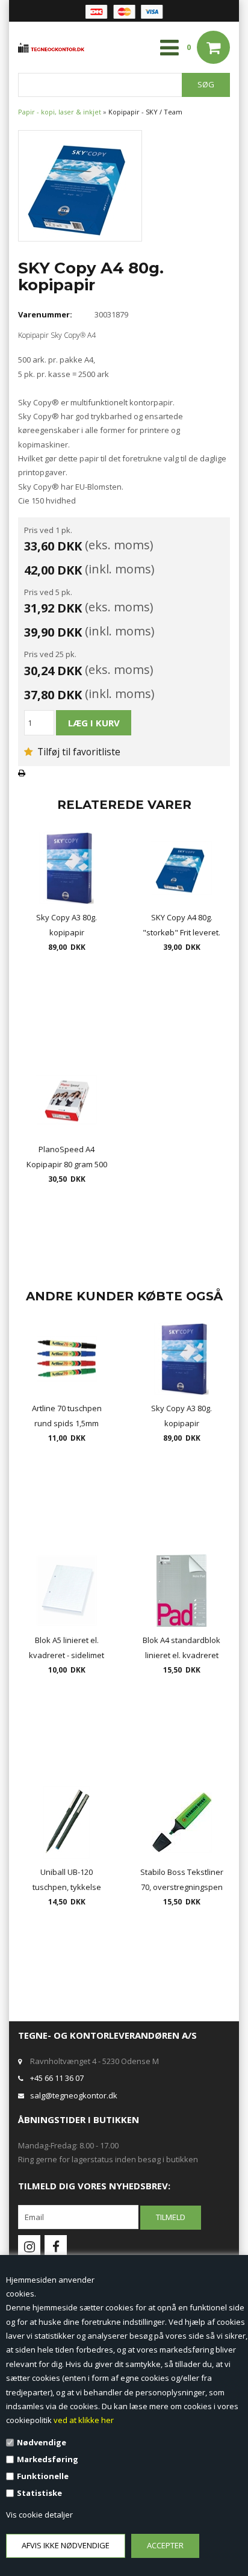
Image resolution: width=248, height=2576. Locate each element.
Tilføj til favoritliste (78, 752)
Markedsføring (48, 2459)
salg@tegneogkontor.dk (74, 2095)
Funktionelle (43, 2476)
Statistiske (39, 2493)
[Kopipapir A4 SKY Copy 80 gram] (80, 185)
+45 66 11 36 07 (57, 2078)
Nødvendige (42, 2442)
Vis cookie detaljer (39, 2515)
